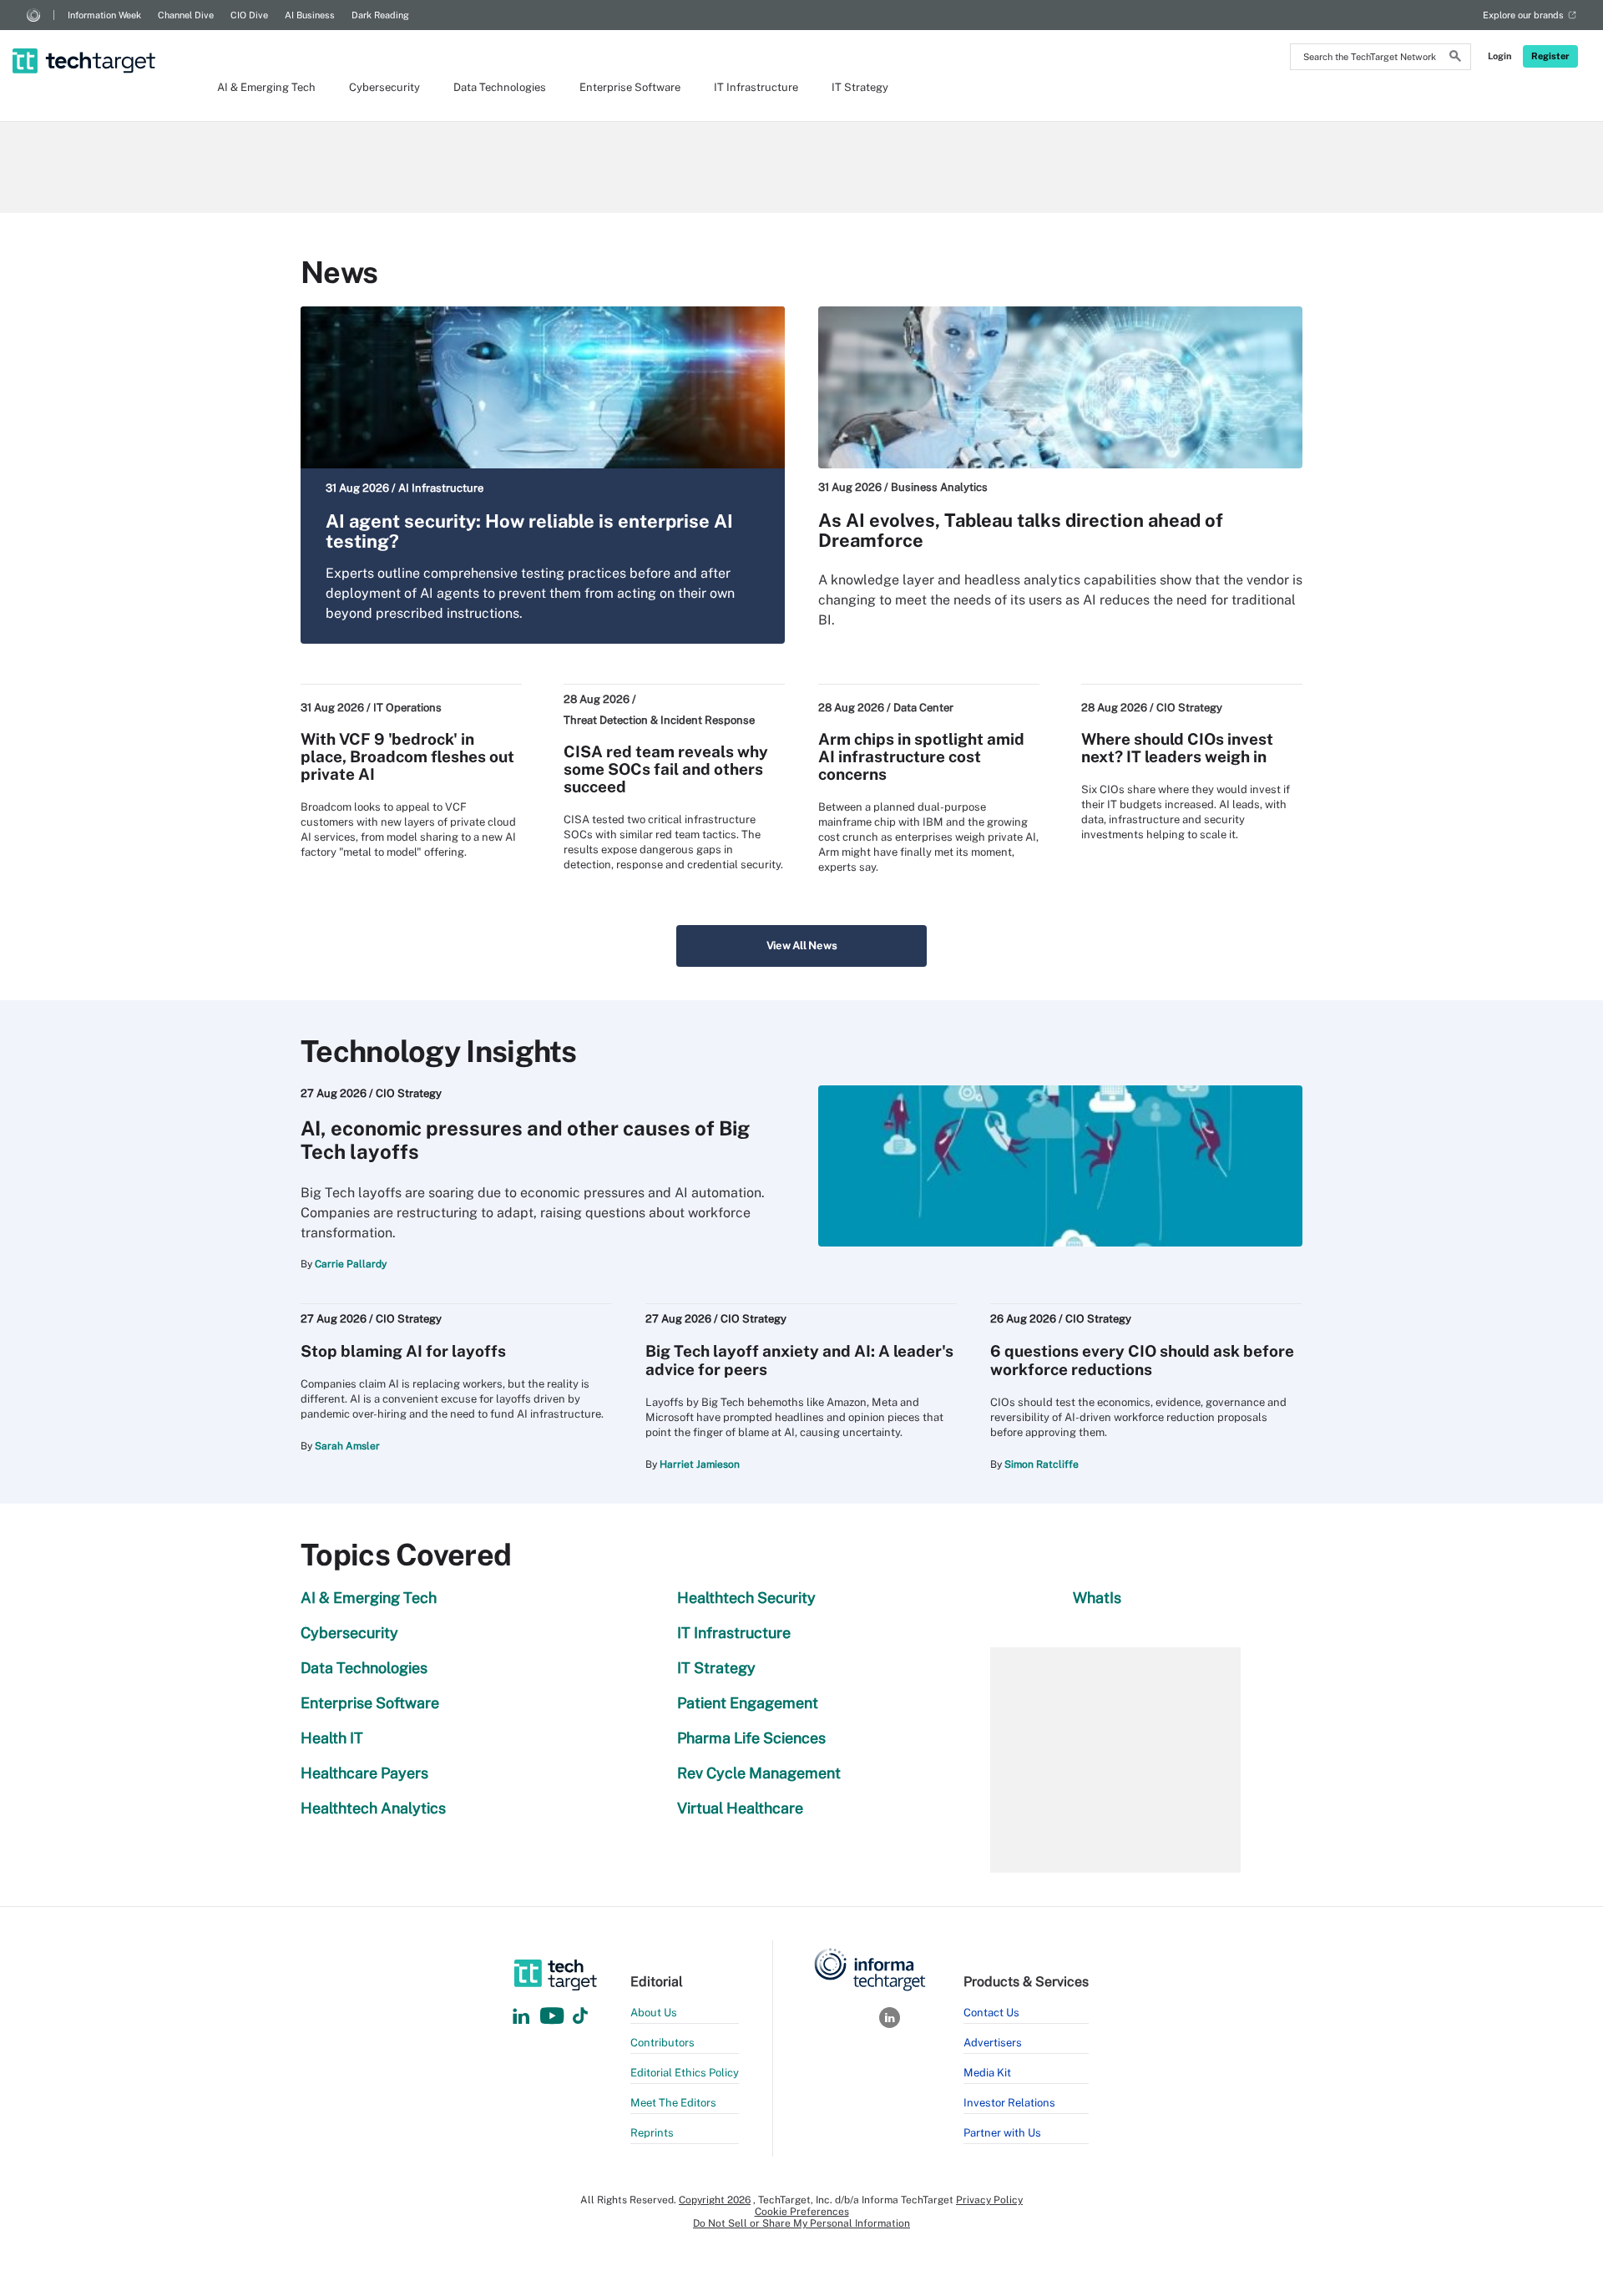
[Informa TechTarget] (33, 15)
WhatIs (1097, 1598)
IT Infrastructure (756, 87)
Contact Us (991, 2013)
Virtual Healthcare (740, 1808)
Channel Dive (186, 15)
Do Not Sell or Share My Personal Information (801, 2223)
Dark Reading (380, 15)
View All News (802, 946)
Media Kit (987, 2073)
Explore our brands (1523, 15)
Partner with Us (1002, 2133)
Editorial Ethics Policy (685, 2073)
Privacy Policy (989, 2200)
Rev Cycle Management (759, 1773)
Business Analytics (939, 487)
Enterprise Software (630, 87)
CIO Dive (249, 15)
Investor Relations (1009, 2103)
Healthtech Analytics (373, 1808)
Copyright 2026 (715, 2200)
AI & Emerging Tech (266, 87)
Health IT (332, 1738)
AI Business (310, 15)
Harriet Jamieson (700, 1464)
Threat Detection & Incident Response (659, 720)
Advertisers (993, 2043)
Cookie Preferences (802, 2212)
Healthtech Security (746, 1598)
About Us (654, 2013)
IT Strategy (860, 87)
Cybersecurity (384, 87)
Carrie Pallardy (351, 1264)
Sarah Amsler (347, 1446)
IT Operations (407, 708)
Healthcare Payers (364, 1773)
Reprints (652, 2133)
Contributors (662, 2043)
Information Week (104, 15)
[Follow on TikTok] (580, 2017)
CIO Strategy (1189, 708)
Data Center (923, 708)
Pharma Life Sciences (751, 1738)
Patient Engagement (748, 1703)
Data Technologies (500, 87)
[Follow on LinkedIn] (521, 2017)
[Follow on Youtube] (554, 2017)
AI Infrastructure (441, 488)
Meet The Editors (673, 2103)
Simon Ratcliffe (1042, 1464)
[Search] (1455, 58)
